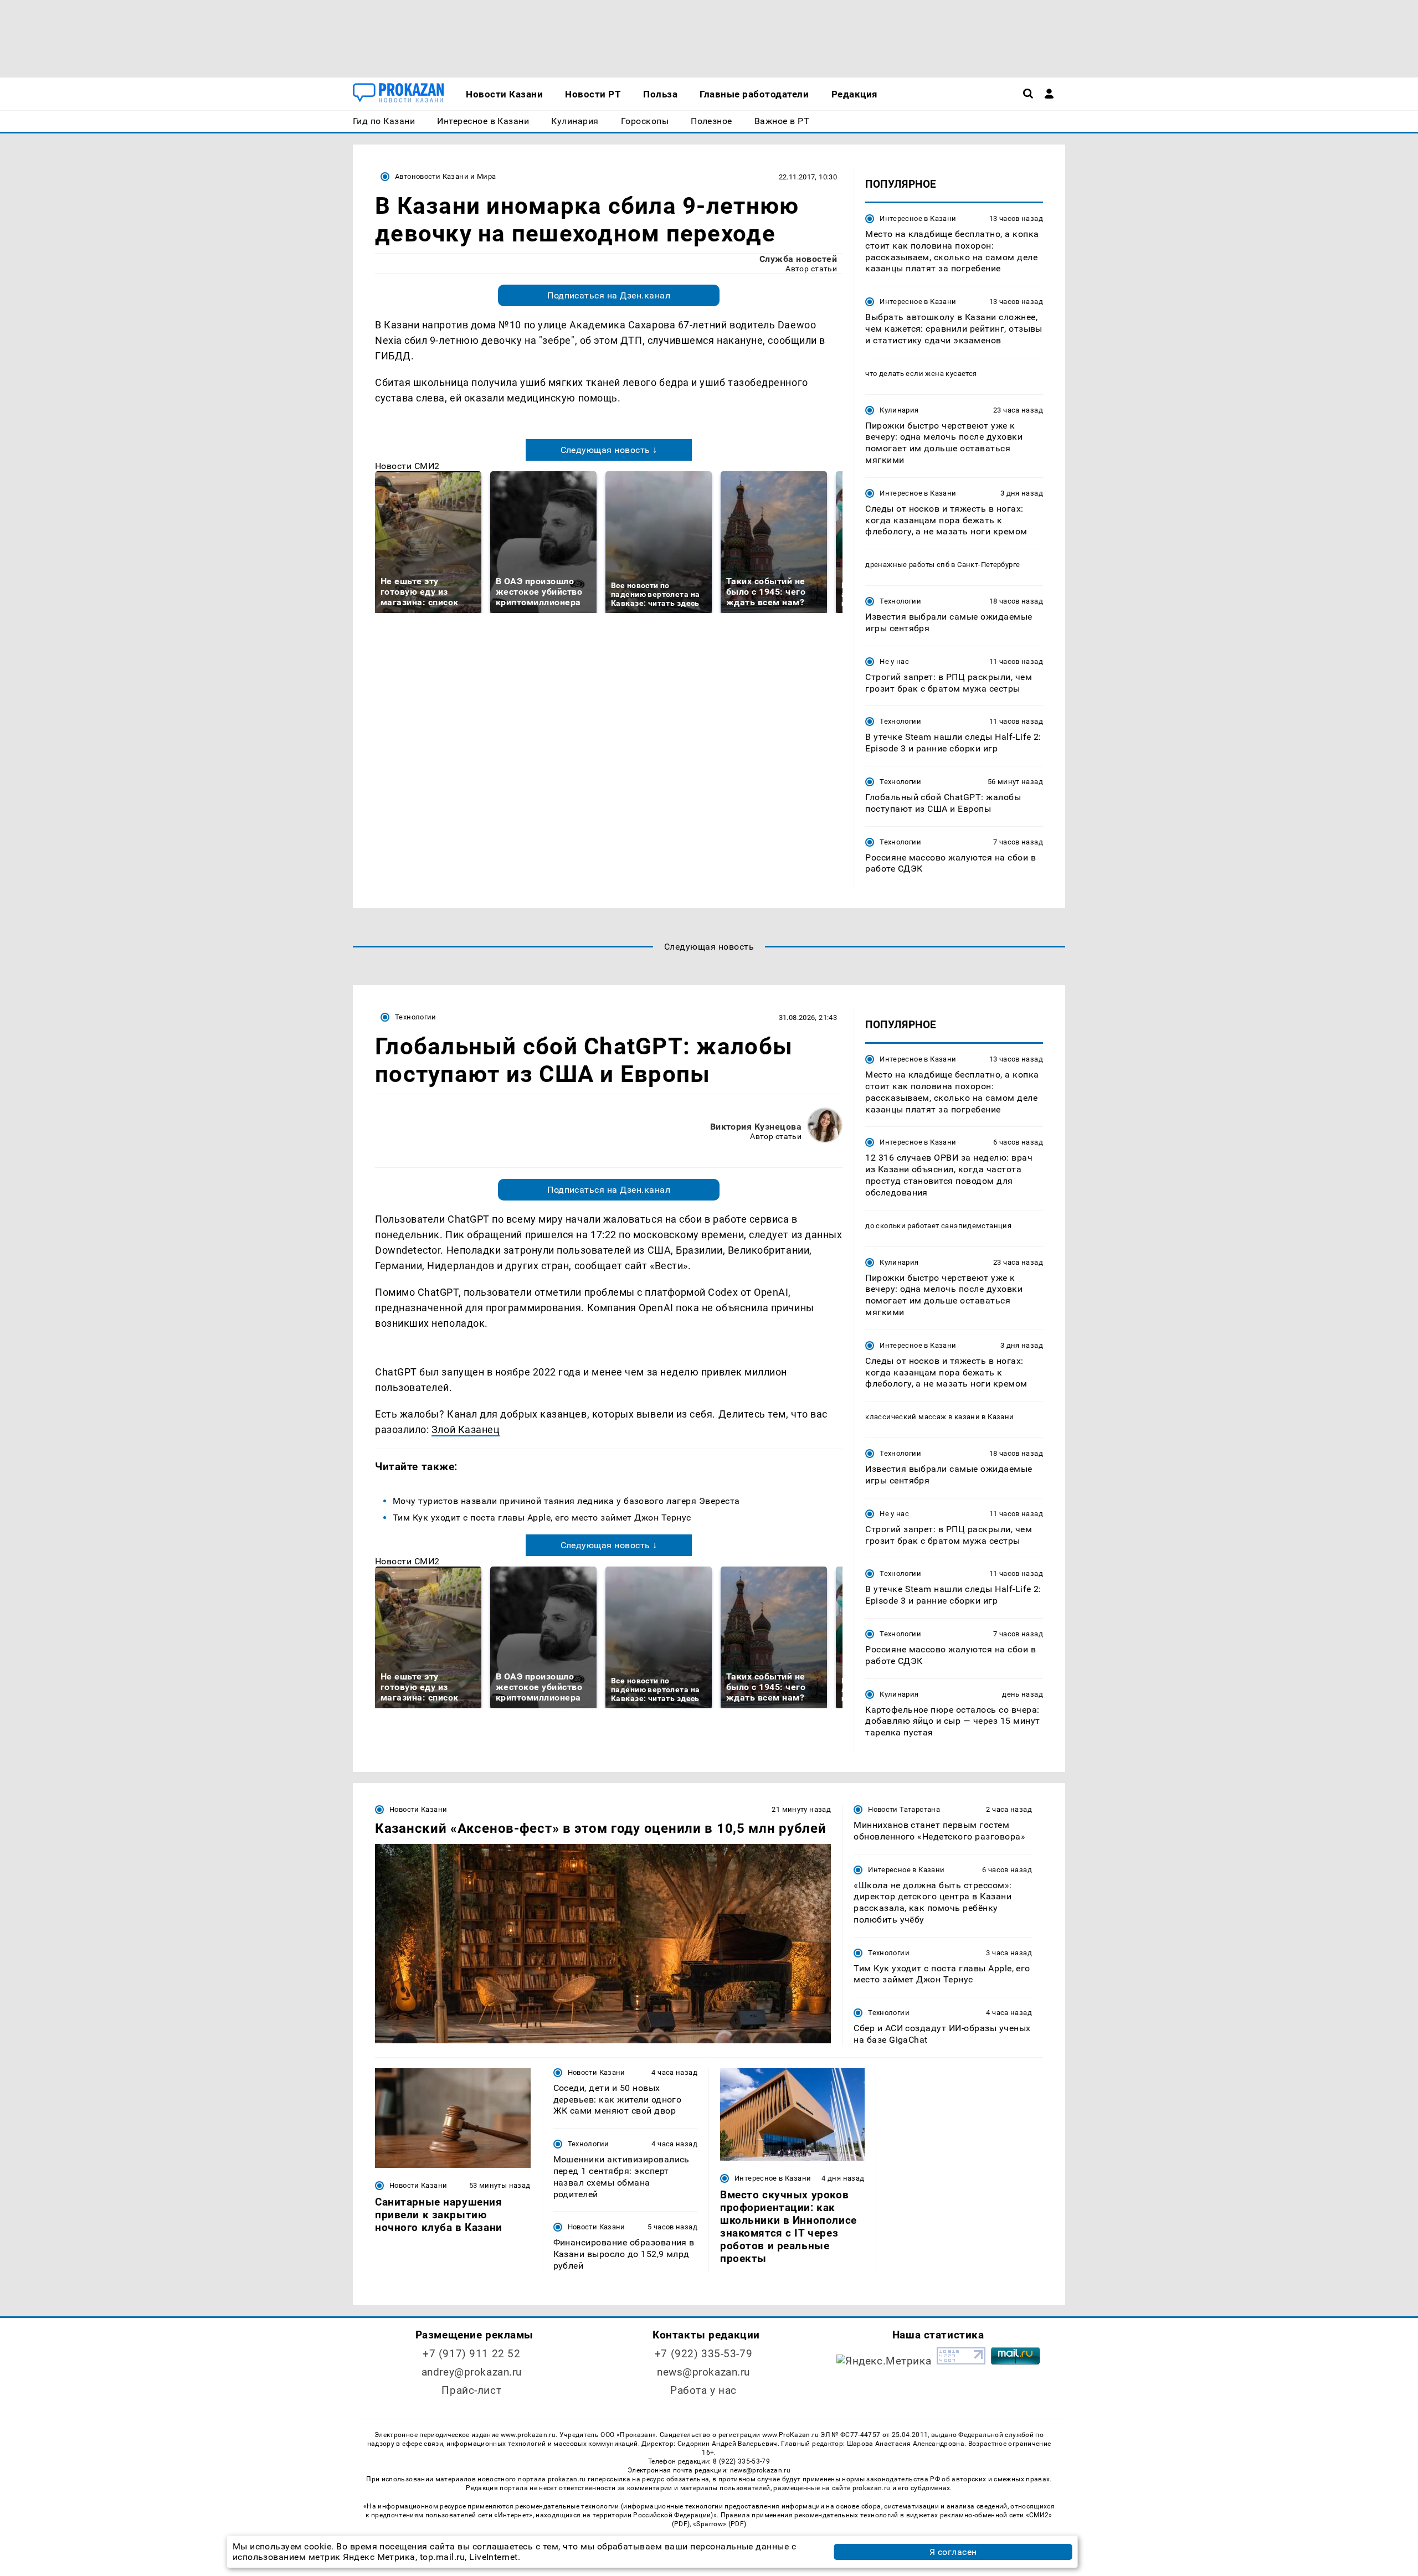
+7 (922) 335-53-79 (703, 2354)
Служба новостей (798, 259)
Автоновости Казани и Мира (446, 176)
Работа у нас (703, 2390)
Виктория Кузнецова (756, 1127)
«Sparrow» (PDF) (720, 2524)
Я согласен (953, 2552)
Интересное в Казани (918, 218)
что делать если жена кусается (921, 373)
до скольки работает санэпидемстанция (938, 1226)
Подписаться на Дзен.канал (609, 295)
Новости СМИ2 (407, 466)
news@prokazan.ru (703, 2372)
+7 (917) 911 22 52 (471, 2354)
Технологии (900, 601)
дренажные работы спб (907, 565)
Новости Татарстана (904, 1809)
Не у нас (894, 661)
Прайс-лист (471, 2390)
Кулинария (899, 410)
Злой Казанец (466, 1429)
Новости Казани (418, 1809)
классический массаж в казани (923, 1417)
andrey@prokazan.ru (472, 2372)
